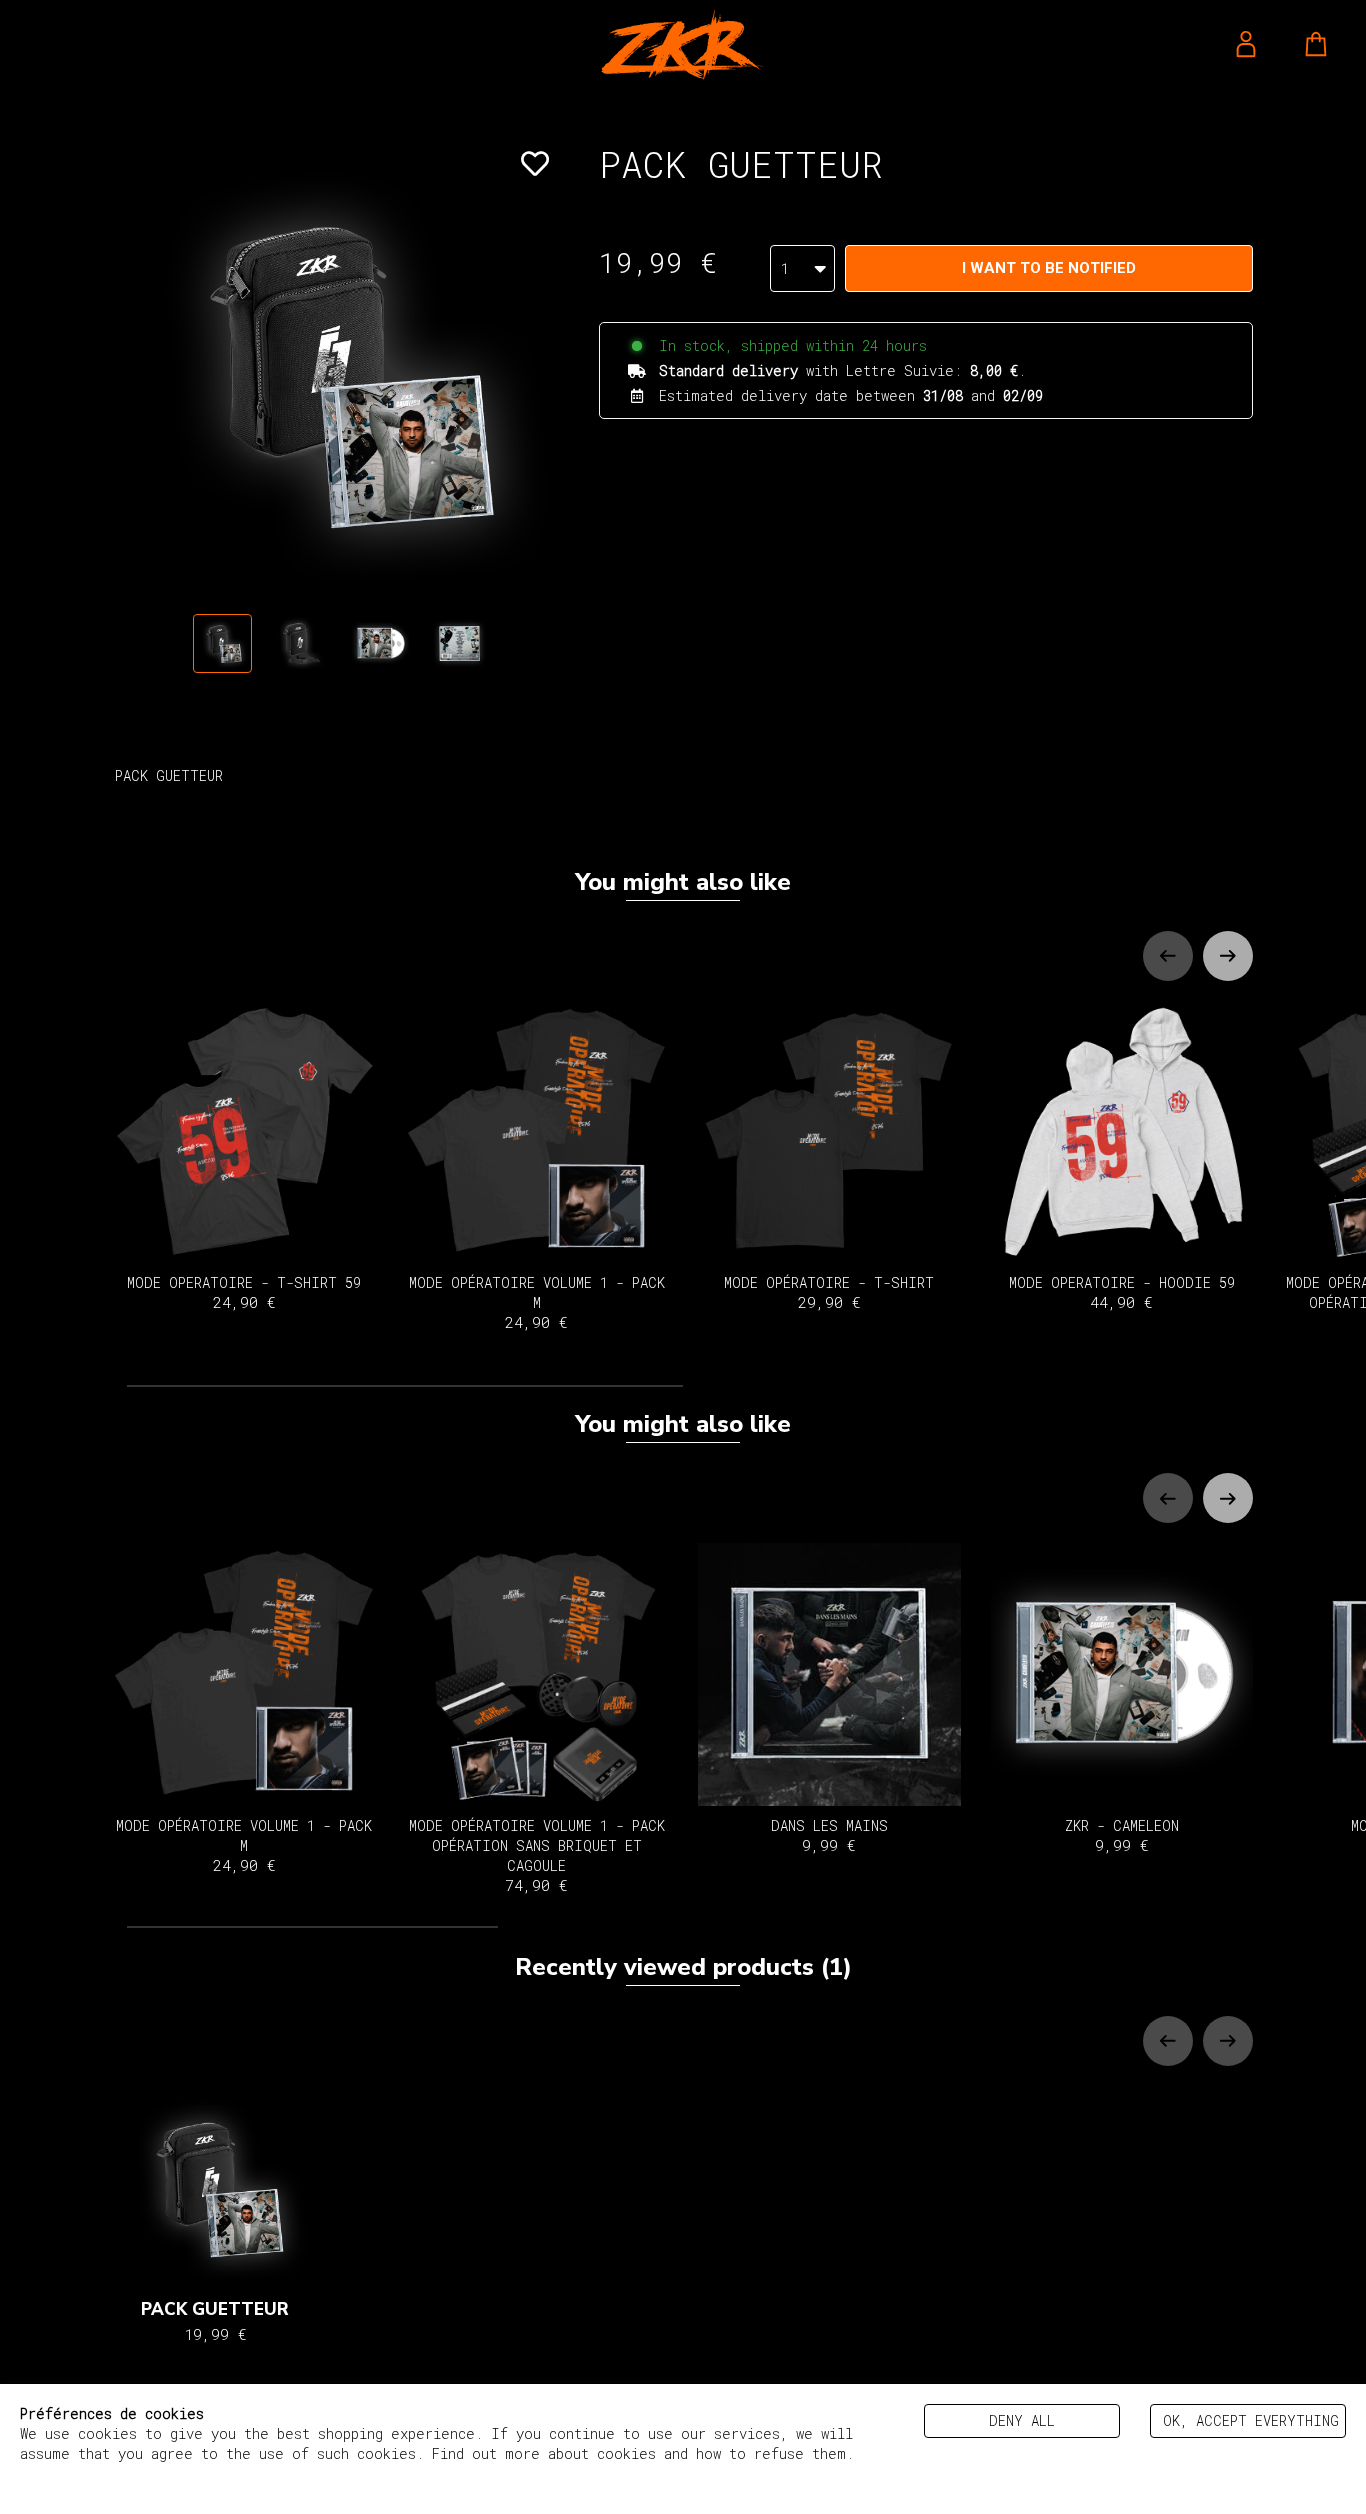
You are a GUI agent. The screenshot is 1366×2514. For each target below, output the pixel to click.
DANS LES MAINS (829, 1835)
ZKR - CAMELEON (1122, 1835)
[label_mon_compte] (1246, 44)
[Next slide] (1228, 956)
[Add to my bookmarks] (535, 164)
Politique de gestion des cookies (152, 2473)
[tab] (405, 1386)
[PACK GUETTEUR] (222, 643)
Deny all (1022, 2420)
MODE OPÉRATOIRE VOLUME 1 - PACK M (537, 1302)
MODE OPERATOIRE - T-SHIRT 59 (244, 1292)
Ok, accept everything (1251, 2420)
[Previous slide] (1168, 956)
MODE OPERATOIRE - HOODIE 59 (1122, 1292)
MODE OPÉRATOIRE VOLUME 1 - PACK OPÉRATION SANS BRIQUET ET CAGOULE (537, 1855)
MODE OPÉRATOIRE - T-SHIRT (829, 1292)
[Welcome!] (682, 45)
